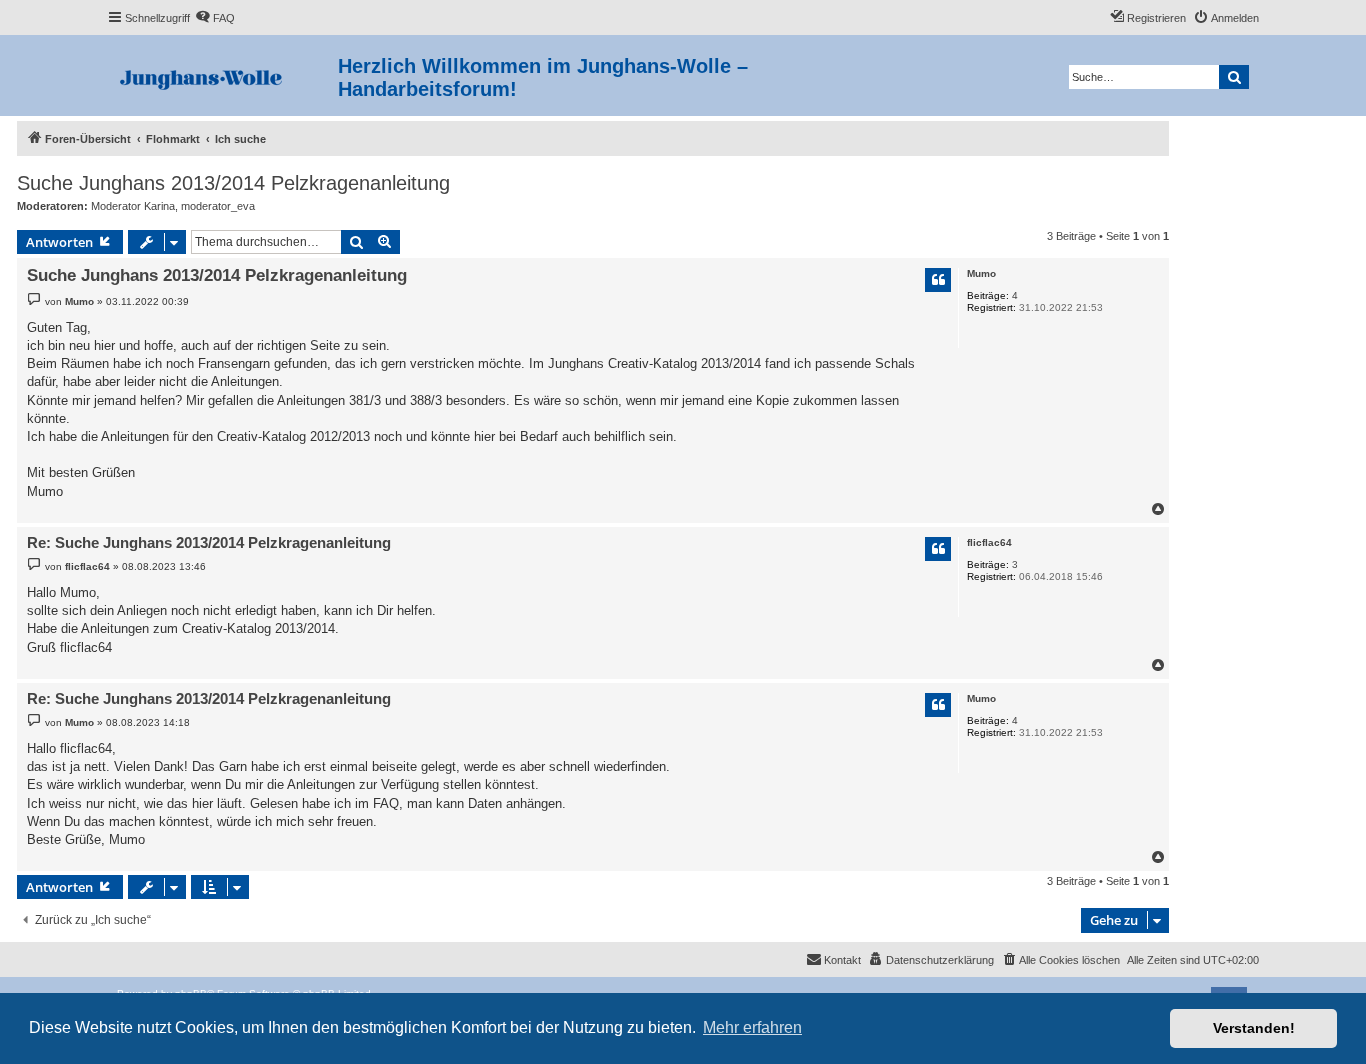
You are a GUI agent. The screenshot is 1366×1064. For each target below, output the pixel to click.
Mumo (981, 273)
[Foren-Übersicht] (222, 75)
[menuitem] (215, 18)
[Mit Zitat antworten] (938, 280)
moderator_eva (218, 206)
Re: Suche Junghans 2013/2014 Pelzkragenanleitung (209, 542)
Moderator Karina (133, 206)
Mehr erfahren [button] (752, 1027)
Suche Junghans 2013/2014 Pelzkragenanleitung (233, 183)
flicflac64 (989, 542)
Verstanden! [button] (1254, 1028)
